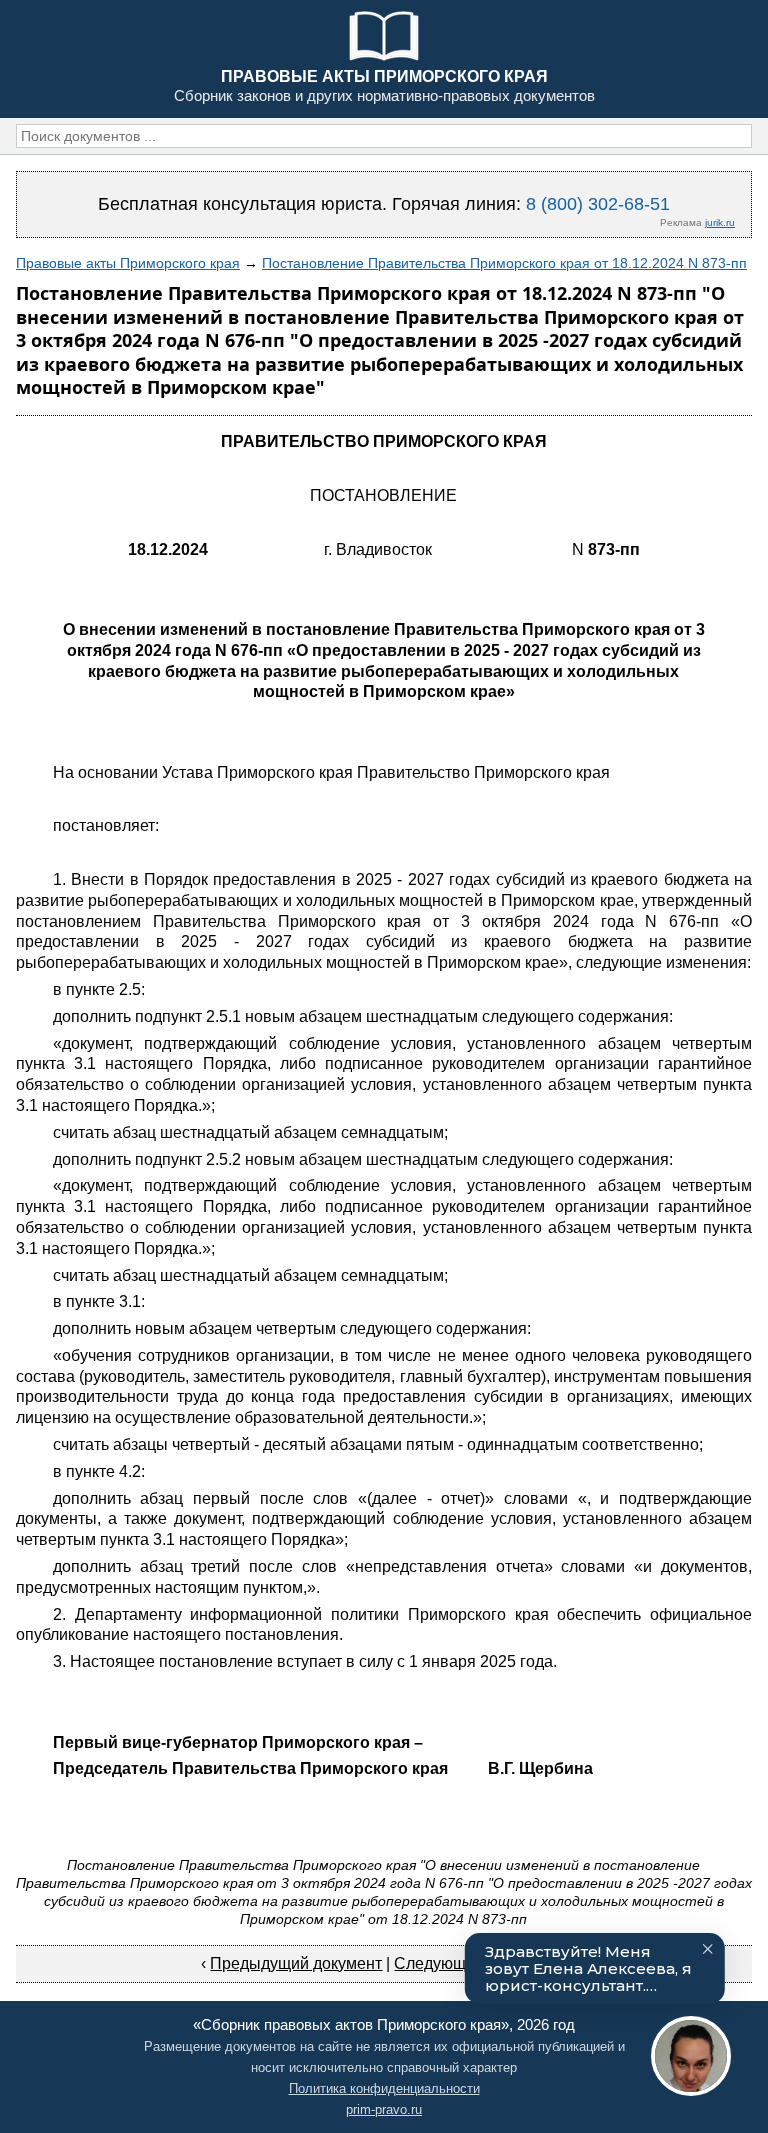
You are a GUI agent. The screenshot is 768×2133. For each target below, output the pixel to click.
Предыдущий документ (296, 1963)
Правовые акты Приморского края (128, 263)
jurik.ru (720, 222)
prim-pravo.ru (384, 2109)
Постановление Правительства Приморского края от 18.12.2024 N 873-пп (504, 263)
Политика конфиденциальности (384, 2088)
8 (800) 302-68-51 (598, 204)
